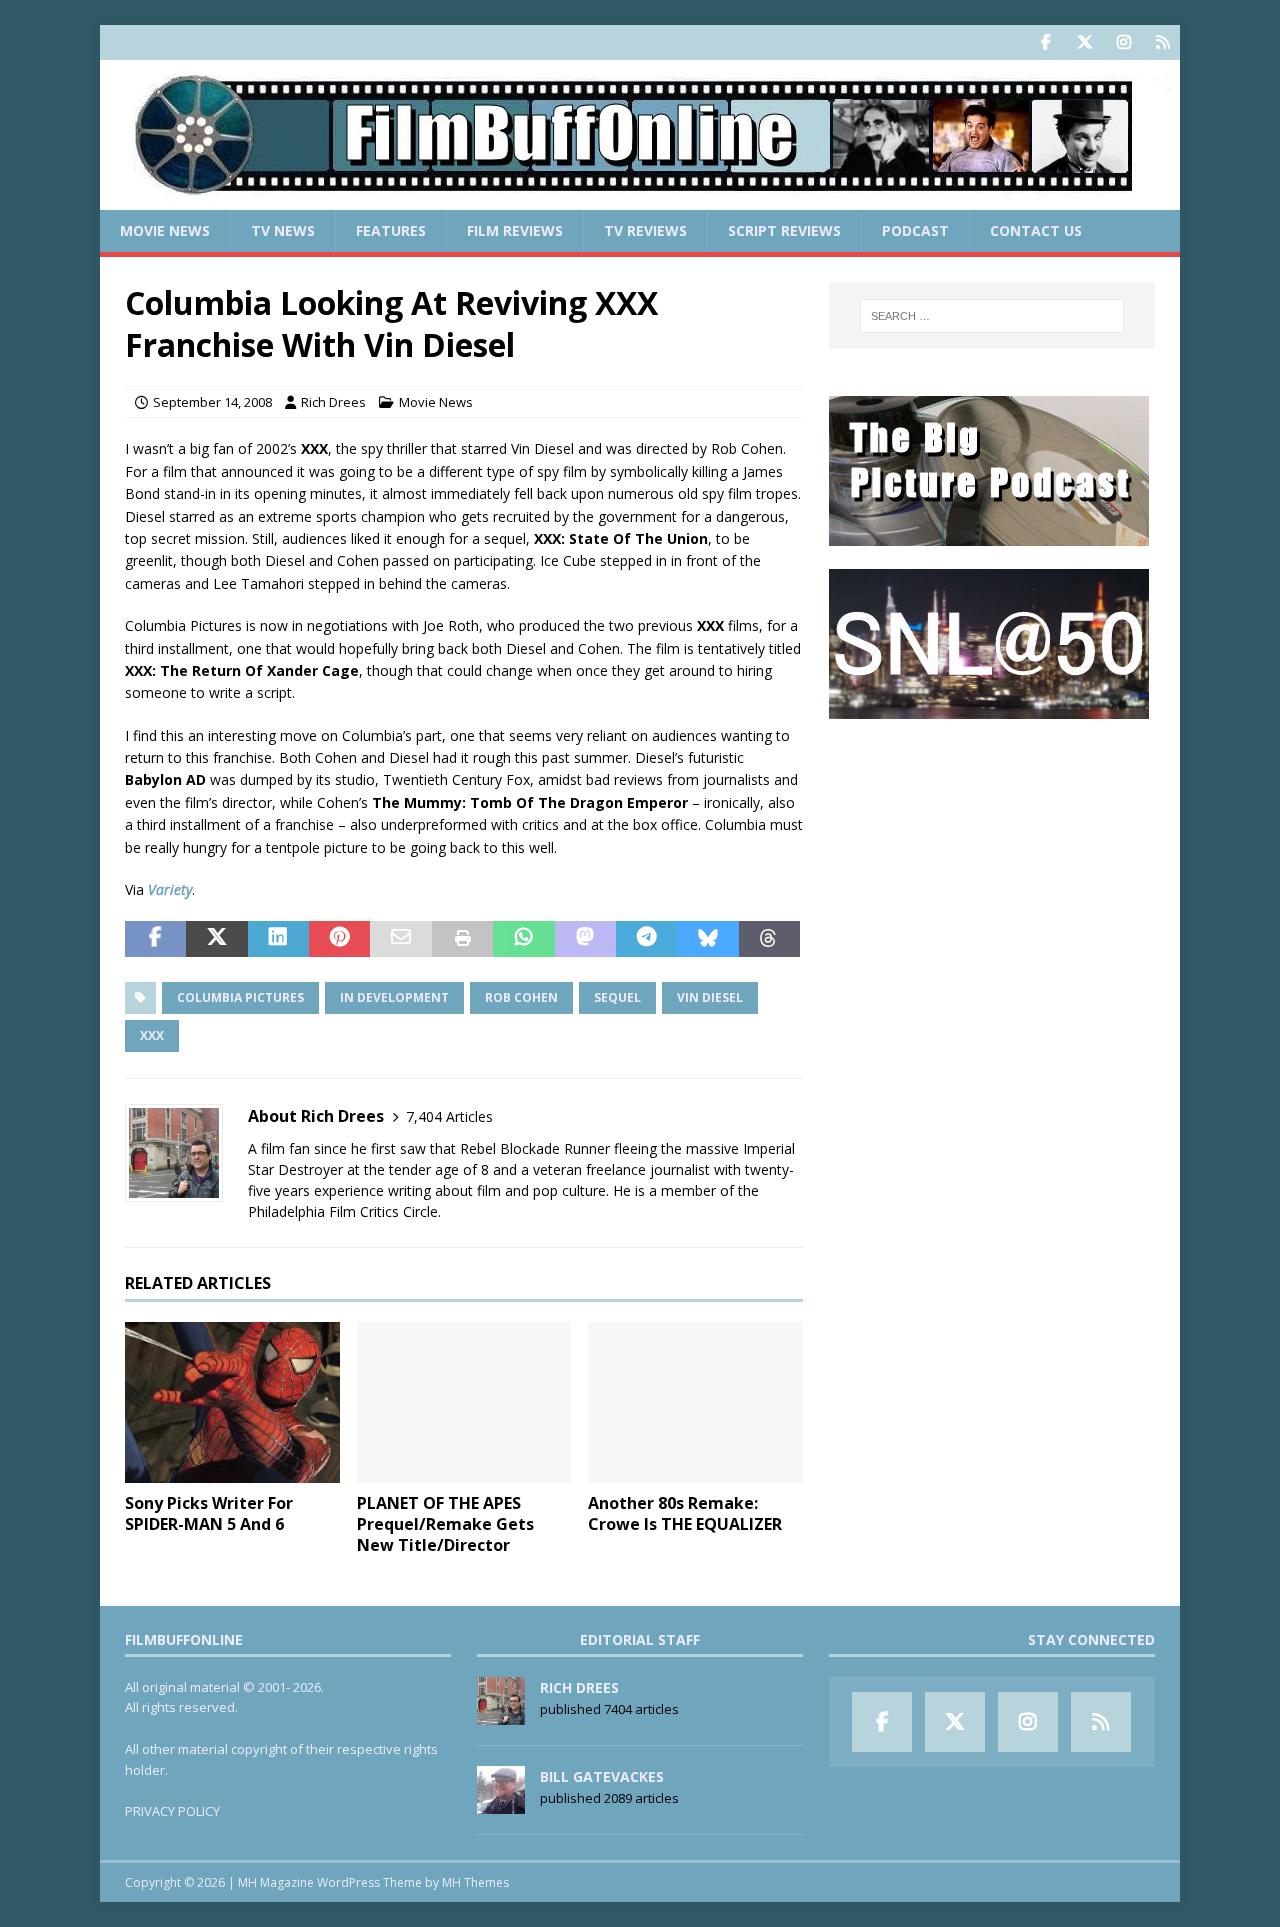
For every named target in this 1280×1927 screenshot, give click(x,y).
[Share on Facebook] (155, 939)
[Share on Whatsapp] (523, 939)
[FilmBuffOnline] (640, 198)
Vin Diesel (710, 997)
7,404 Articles (449, 1116)
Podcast (915, 230)
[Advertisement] (992, 866)
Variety (170, 889)
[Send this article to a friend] (400, 939)
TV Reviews (645, 230)
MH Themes (475, 1882)
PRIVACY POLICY (172, 1811)
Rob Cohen (521, 997)
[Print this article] (462, 939)
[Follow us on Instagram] (1123, 42)
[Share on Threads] (769, 939)
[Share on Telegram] (646, 939)
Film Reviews (515, 230)
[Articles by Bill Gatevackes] (501, 1803)
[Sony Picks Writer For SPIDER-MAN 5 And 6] (232, 1402)
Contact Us (1036, 230)
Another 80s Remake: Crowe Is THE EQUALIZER (685, 1513)
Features (391, 230)
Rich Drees (333, 402)
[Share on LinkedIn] (278, 939)
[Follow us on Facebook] (1045, 42)
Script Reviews (784, 230)
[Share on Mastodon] (585, 939)
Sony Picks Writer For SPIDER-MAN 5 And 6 (209, 1513)
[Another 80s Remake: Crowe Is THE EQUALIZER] (695, 1402)
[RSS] (1162, 42)
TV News (283, 230)
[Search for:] (992, 316)
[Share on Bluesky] (707, 939)
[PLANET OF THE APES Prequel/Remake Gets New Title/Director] (464, 1402)
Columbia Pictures (240, 997)
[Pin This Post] (339, 939)
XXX (152, 1035)
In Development (394, 997)
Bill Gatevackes (602, 1776)
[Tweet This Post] (216, 939)
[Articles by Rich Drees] (501, 1714)
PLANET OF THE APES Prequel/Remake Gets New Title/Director (445, 1524)
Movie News (165, 230)
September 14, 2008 (212, 402)
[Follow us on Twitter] (1084, 42)
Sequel (617, 997)
